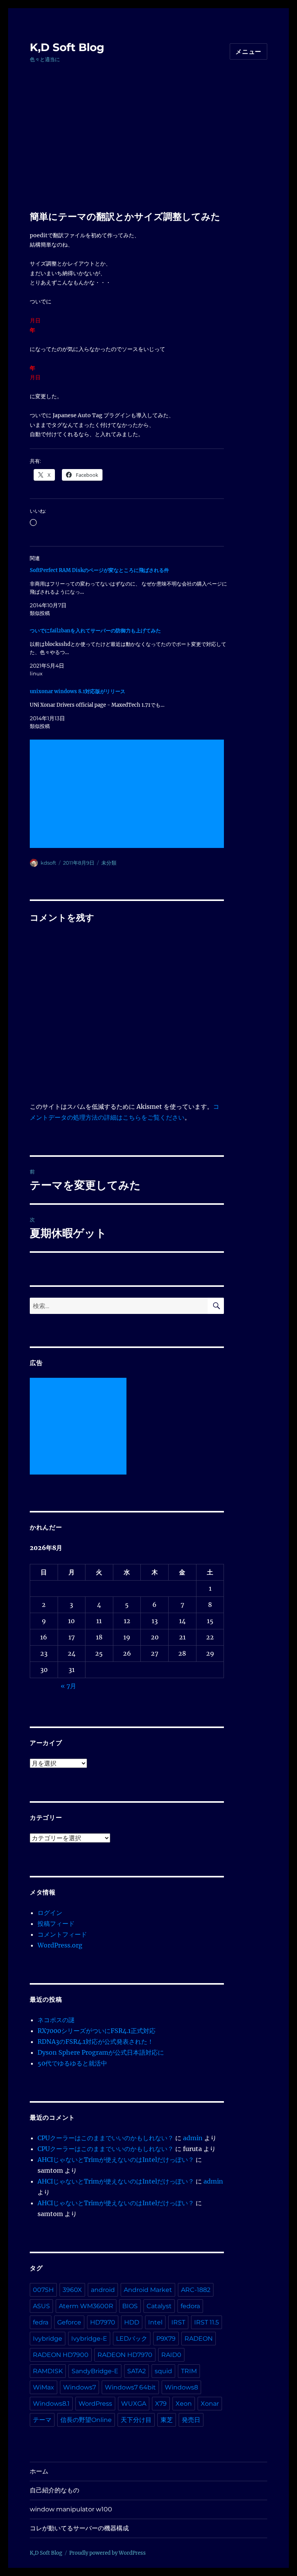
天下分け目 (136, 2420)
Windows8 (181, 2387)
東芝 (167, 2420)
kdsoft (48, 863)
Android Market (148, 2290)
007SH (43, 2290)
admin (193, 2138)
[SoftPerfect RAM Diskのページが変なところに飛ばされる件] (131, 592)
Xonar (210, 2404)
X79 (161, 2404)
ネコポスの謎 (56, 2020)
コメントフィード (62, 1934)
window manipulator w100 (71, 2509)
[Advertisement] (150, 154)
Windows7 (79, 2387)
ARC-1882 (196, 2290)
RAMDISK (48, 2371)
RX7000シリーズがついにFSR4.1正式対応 (96, 2031)
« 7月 (68, 1686)
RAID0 (171, 2355)
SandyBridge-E (95, 2371)
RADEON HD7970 (125, 2355)
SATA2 (137, 2371)
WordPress (95, 2404)
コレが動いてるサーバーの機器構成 (79, 2528)
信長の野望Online (86, 2420)
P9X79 (166, 2339)
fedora (190, 2306)
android (103, 2290)
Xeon (184, 2404)
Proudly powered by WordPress (108, 2553)
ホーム (39, 2471)
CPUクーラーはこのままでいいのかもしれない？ (106, 2138)
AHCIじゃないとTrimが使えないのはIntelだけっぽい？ (116, 2160)
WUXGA (134, 2404)
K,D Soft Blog (67, 47)
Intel (155, 2322)
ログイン (50, 1913)
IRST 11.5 (207, 2322)
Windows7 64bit (130, 2387)
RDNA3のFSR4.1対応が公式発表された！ (96, 2042)
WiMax (44, 2387)
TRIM (189, 2371)
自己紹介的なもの (55, 2490)
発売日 (191, 2420)
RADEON (199, 2339)
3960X (72, 2290)
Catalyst (159, 2306)
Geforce (69, 2322)
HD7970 (103, 2322)
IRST (178, 2322)
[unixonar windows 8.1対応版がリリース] (131, 709)
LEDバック (132, 2339)
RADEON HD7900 (61, 2355)
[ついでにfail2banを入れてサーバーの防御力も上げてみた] (131, 652)
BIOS (130, 2306)
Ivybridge (48, 2339)
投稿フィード (56, 1923)
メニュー (248, 52)
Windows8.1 (51, 2404)
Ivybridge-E (89, 2339)
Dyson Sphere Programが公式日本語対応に (101, 2052)
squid (163, 2371)
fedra (41, 2322)
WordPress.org (60, 1945)
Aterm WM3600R (86, 2306)
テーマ (42, 2420)
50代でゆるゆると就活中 (72, 2063)
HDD (132, 2322)
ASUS (41, 2306)
